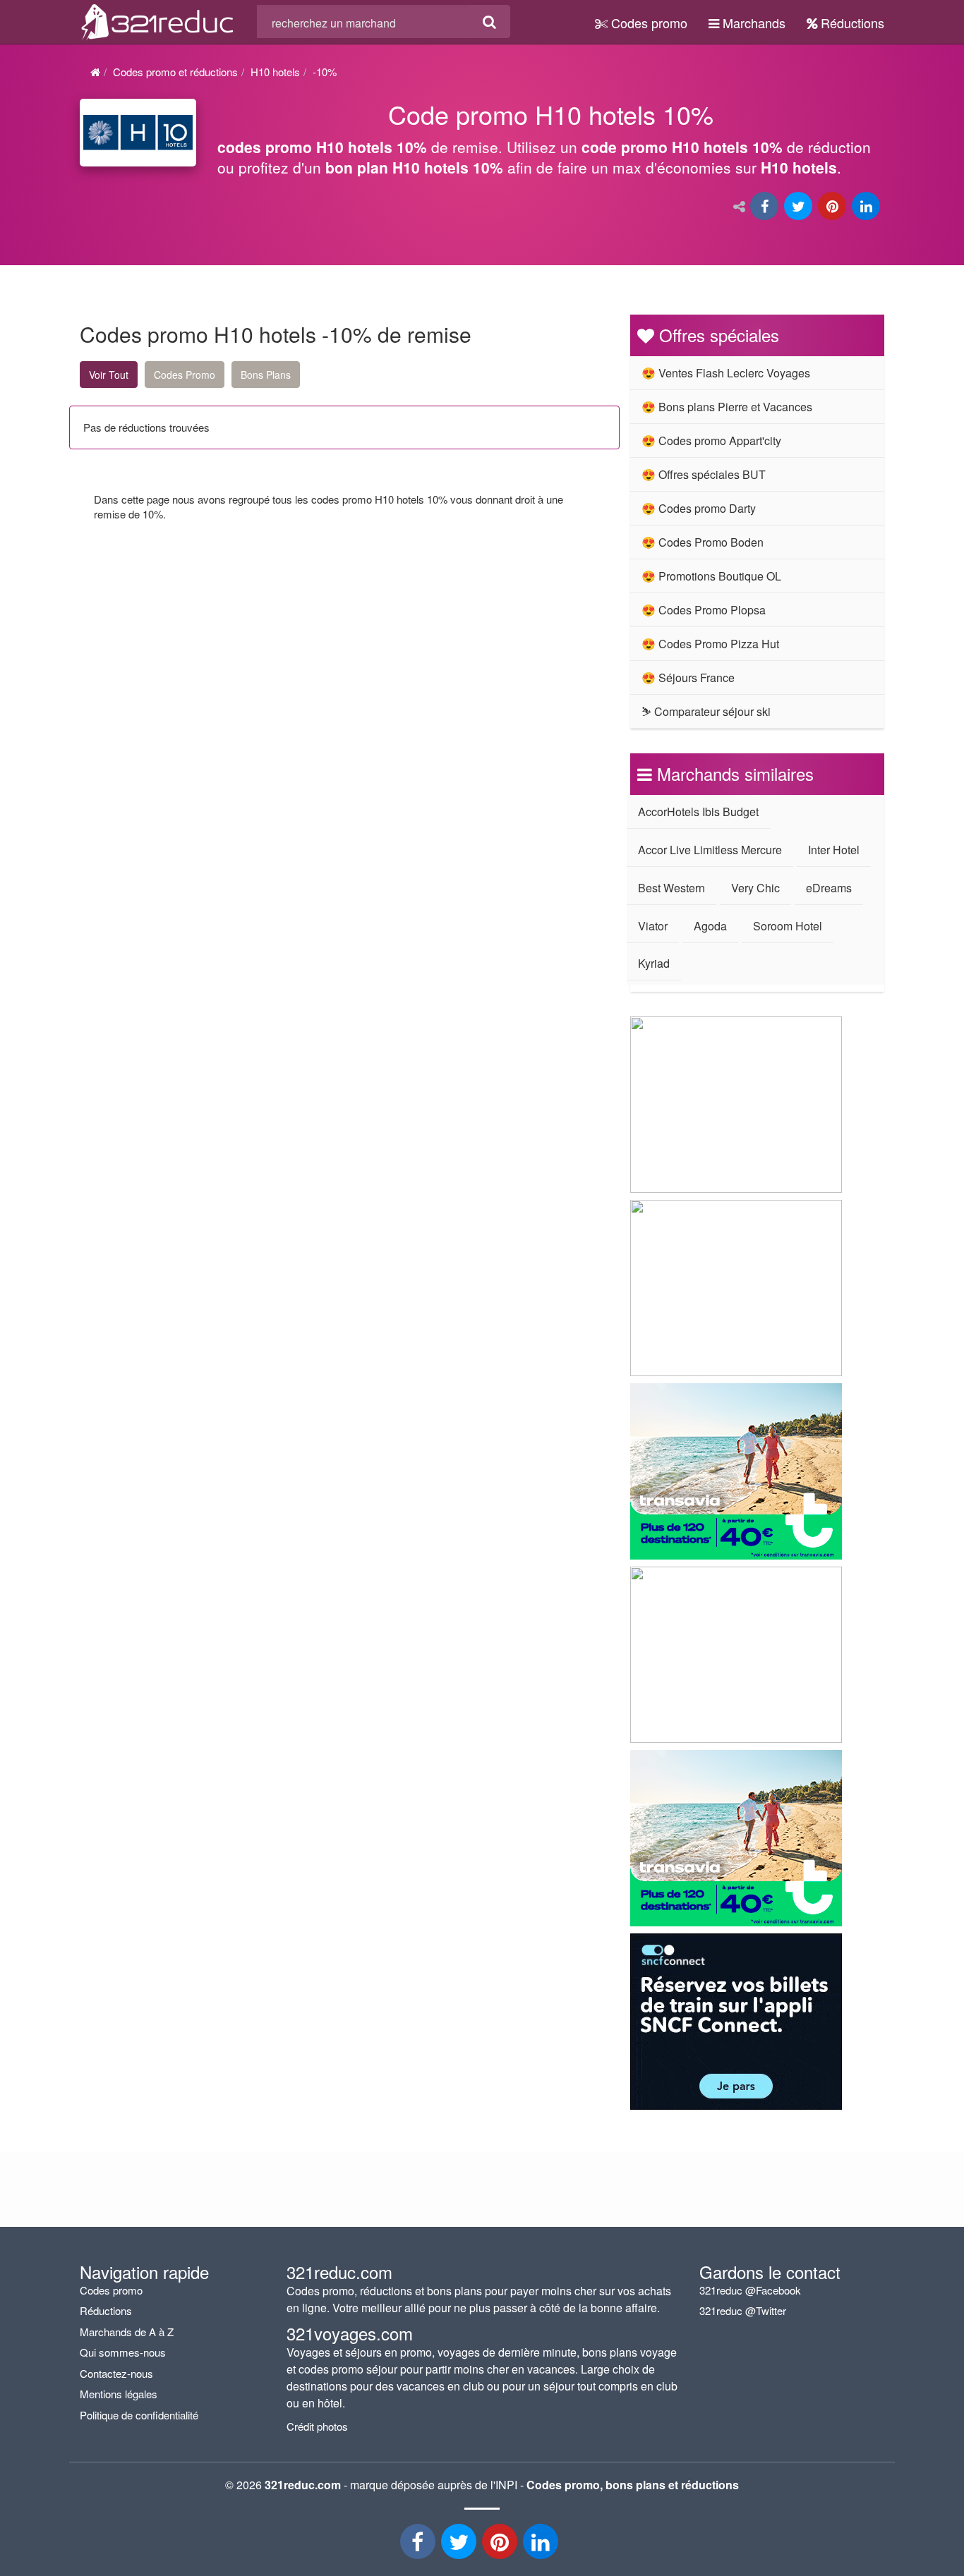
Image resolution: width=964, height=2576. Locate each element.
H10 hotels (275, 72)
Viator (653, 926)
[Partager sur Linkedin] (867, 207)
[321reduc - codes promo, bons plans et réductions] (542, 2545)
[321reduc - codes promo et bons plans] (501, 2545)
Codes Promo (185, 375)
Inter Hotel (834, 850)
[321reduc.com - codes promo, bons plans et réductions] (158, 20)
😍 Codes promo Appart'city (711, 441)
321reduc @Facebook (750, 2290)
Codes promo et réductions (175, 72)
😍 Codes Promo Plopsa (704, 610)
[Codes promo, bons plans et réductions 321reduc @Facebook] (419, 2545)
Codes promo (647, 23)
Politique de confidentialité (139, 2415)
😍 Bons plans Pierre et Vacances (727, 407)
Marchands (752, 23)
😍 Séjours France (688, 678)
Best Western (671, 888)
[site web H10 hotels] (138, 132)
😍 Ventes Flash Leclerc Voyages (726, 373)
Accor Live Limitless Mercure (710, 850)
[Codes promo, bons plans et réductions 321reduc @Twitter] (460, 2545)
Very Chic (755, 888)
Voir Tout (109, 375)
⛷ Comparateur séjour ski (706, 711)
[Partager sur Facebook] (766, 207)
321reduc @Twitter (743, 2310)
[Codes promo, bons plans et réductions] (551, 145)
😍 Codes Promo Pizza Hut (710, 644)
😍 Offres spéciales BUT (704, 474)
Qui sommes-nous (123, 2352)
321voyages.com (350, 2333)
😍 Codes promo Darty (699, 508)
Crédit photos (317, 2426)
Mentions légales (119, 2394)
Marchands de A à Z (127, 2332)
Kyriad (654, 963)
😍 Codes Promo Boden (703, 542)
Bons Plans (266, 375)
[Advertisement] (214, 663)
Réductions (851, 23)
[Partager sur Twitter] (800, 207)
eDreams (829, 888)
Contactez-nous (116, 2373)
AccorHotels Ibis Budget (698, 812)
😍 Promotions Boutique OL (711, 576)
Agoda (710, 926)
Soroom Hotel (788, 926)
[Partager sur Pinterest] (833, 207)
